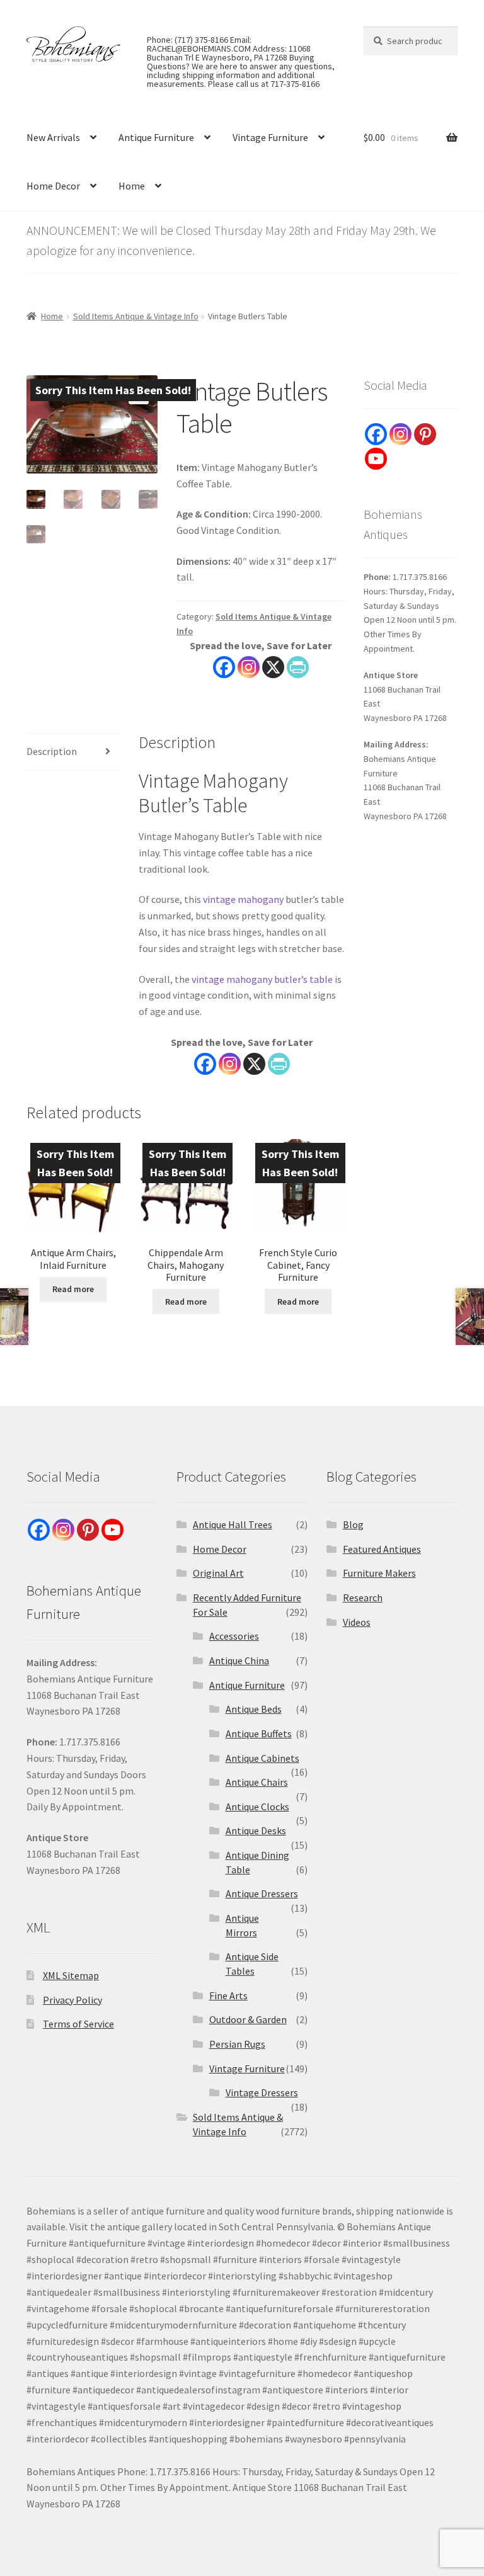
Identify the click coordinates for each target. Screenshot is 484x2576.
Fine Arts (228, 1995)
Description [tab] (52, 751)
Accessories (234, 1636)
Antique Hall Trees (233, 1524)
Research (363, 1597)
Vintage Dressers (262, 2092)
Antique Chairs (257, 1782)
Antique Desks (256, 1830)
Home (132, 186)
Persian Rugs (237, 2044)
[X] (273, 667)
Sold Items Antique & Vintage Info (136, 316)
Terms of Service (78, 2024)
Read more (73, 1289)
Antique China (239, 1660)
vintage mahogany (243, 899)
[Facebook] (224, 667)
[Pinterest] (425, 434)
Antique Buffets (259, 1733)
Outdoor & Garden (248, 2019)
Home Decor (53, 186)
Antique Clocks (257, 1807)
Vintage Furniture (270, 137)
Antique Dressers (262, 1893)
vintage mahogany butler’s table (262, 979)
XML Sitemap (71, 1975)
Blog (353, 1524)
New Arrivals (53, 137)
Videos (357, 1622)
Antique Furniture (156, 137)
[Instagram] (249, 667)
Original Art (218, 1573)
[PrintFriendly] (298, 667)
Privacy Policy (72, 2000)
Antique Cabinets (262, 1758)
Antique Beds (254, 1709)
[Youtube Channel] (376, 459)
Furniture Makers (379, 1573)
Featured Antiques (382, 1549)
